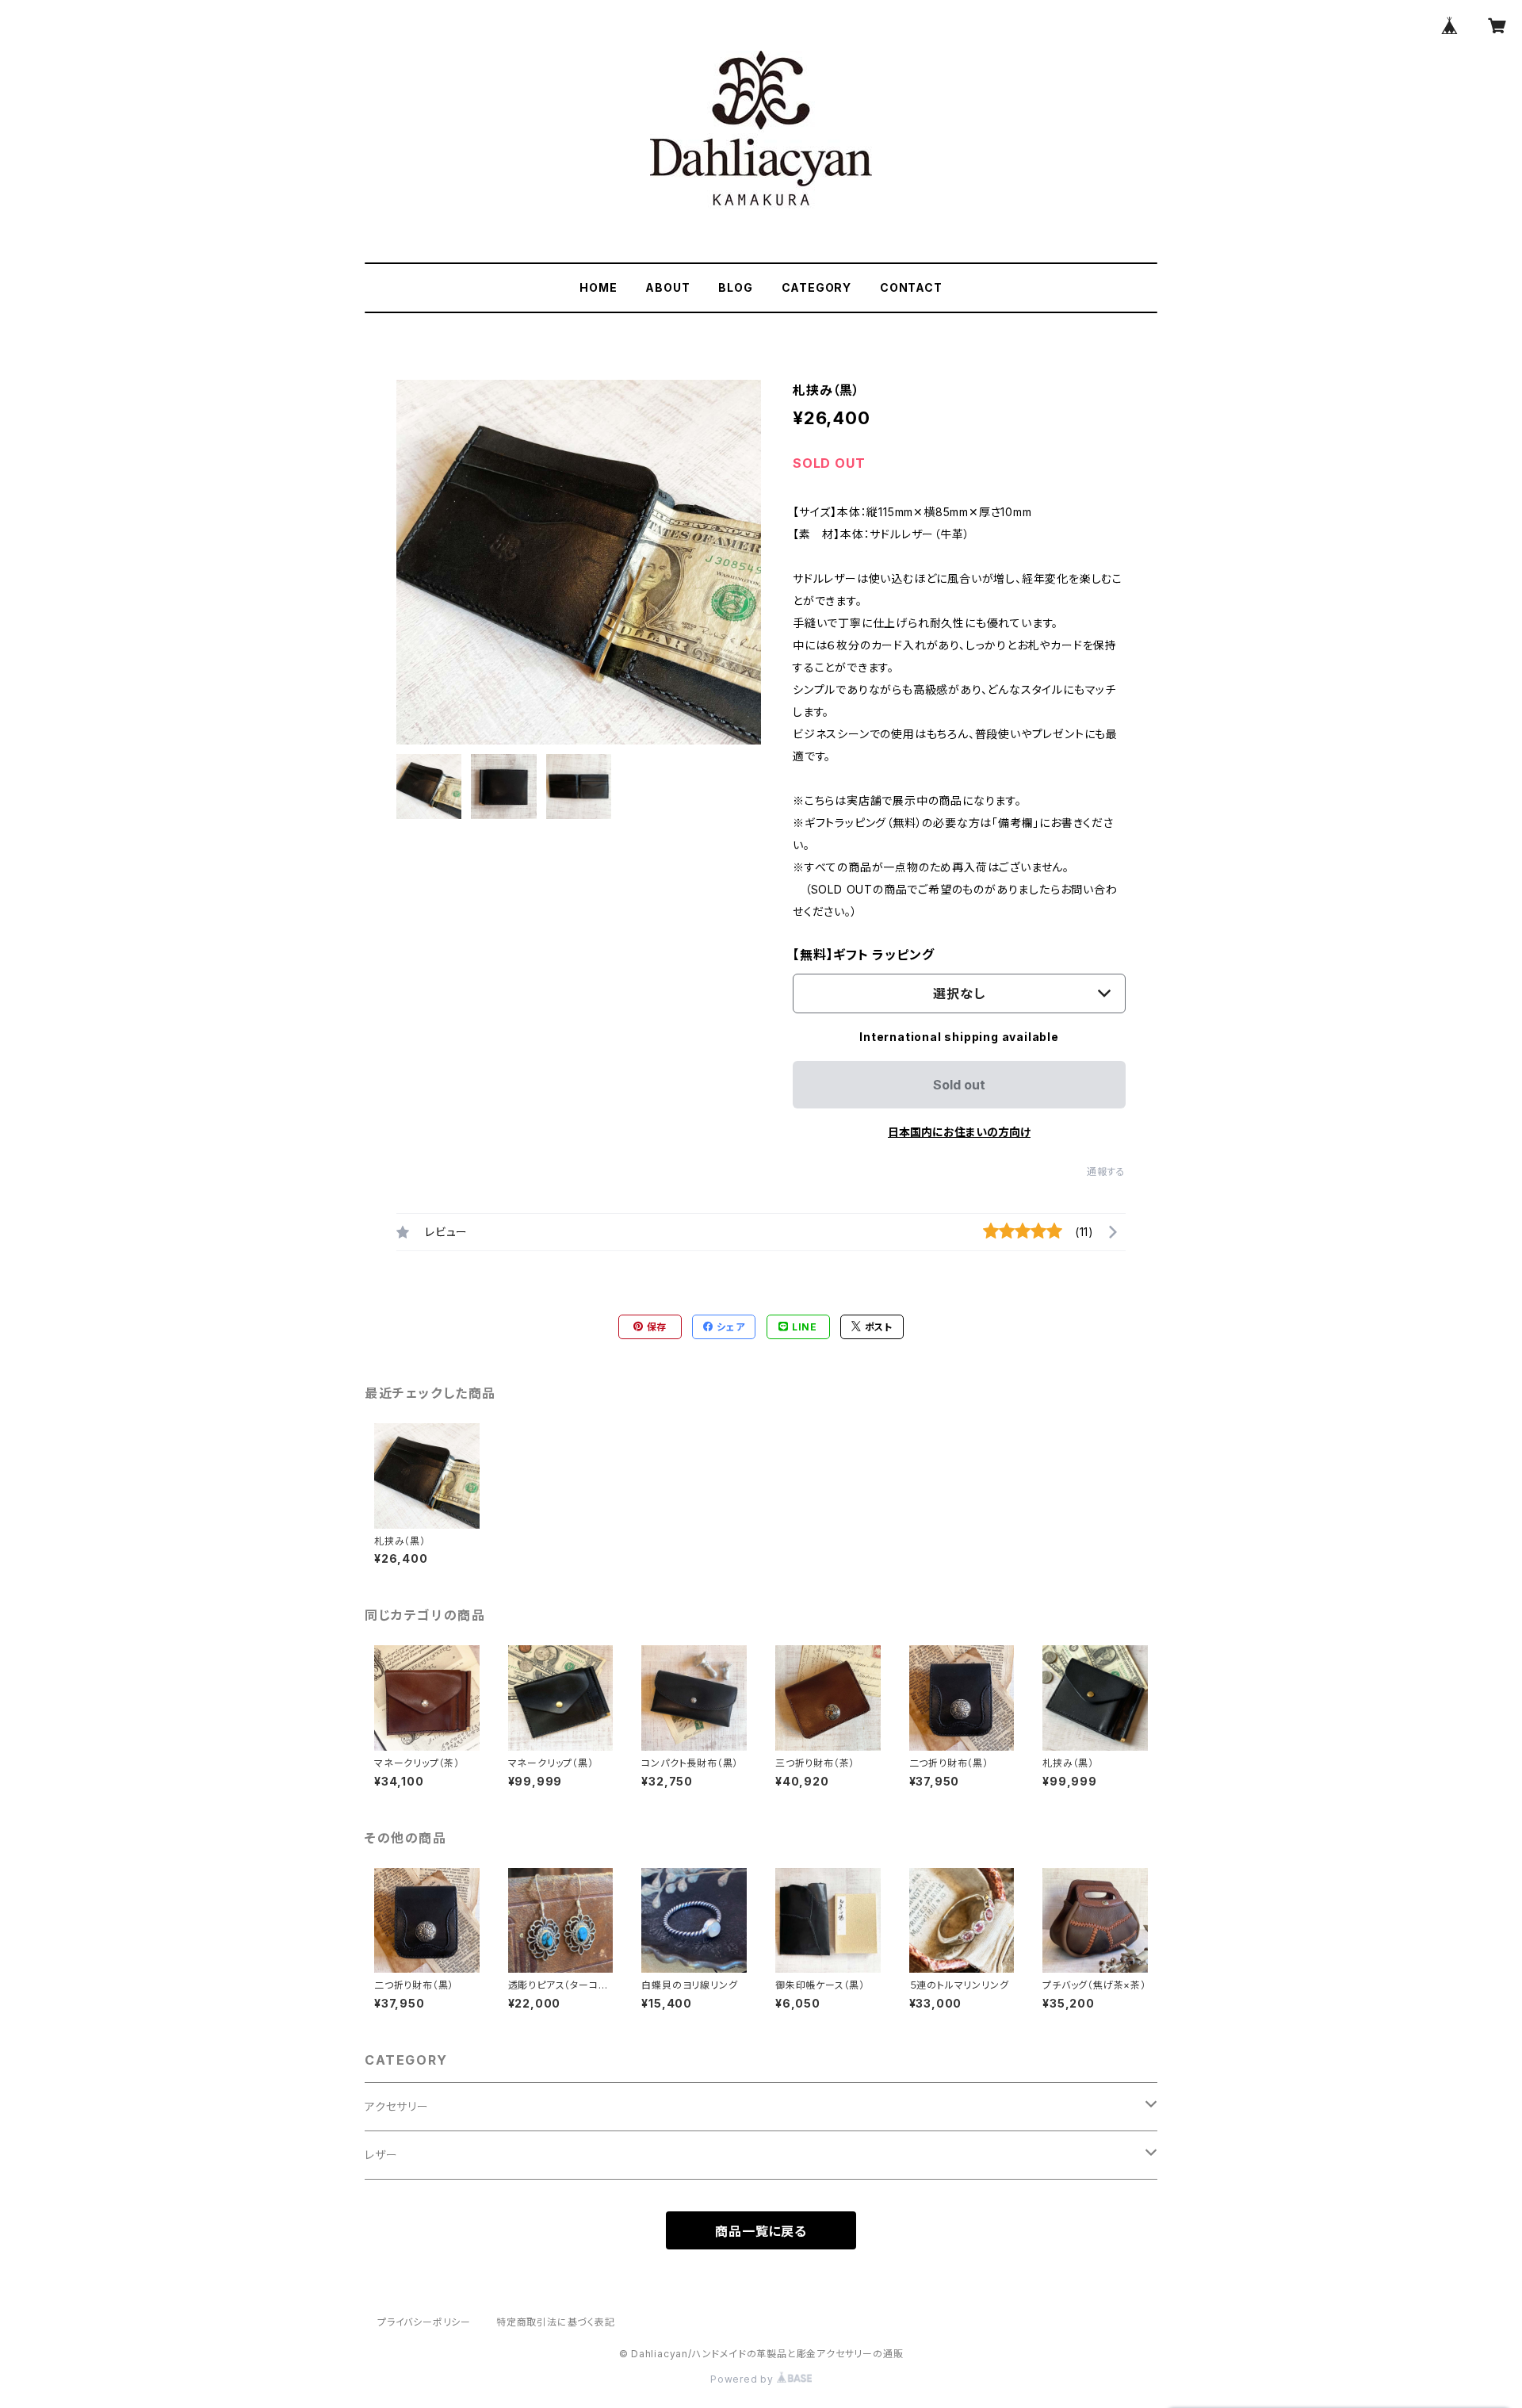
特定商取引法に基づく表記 (556, 2322)
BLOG (735, 287)
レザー (381, 2155)
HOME (598, 287)
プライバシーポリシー (424, 2322)
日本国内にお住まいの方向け (959, 1132)
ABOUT (667, 287)
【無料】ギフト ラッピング (863, 955)
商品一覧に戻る (761, 2231)
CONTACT (911, 287)
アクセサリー (397, 2106)
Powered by (744, 2379)
